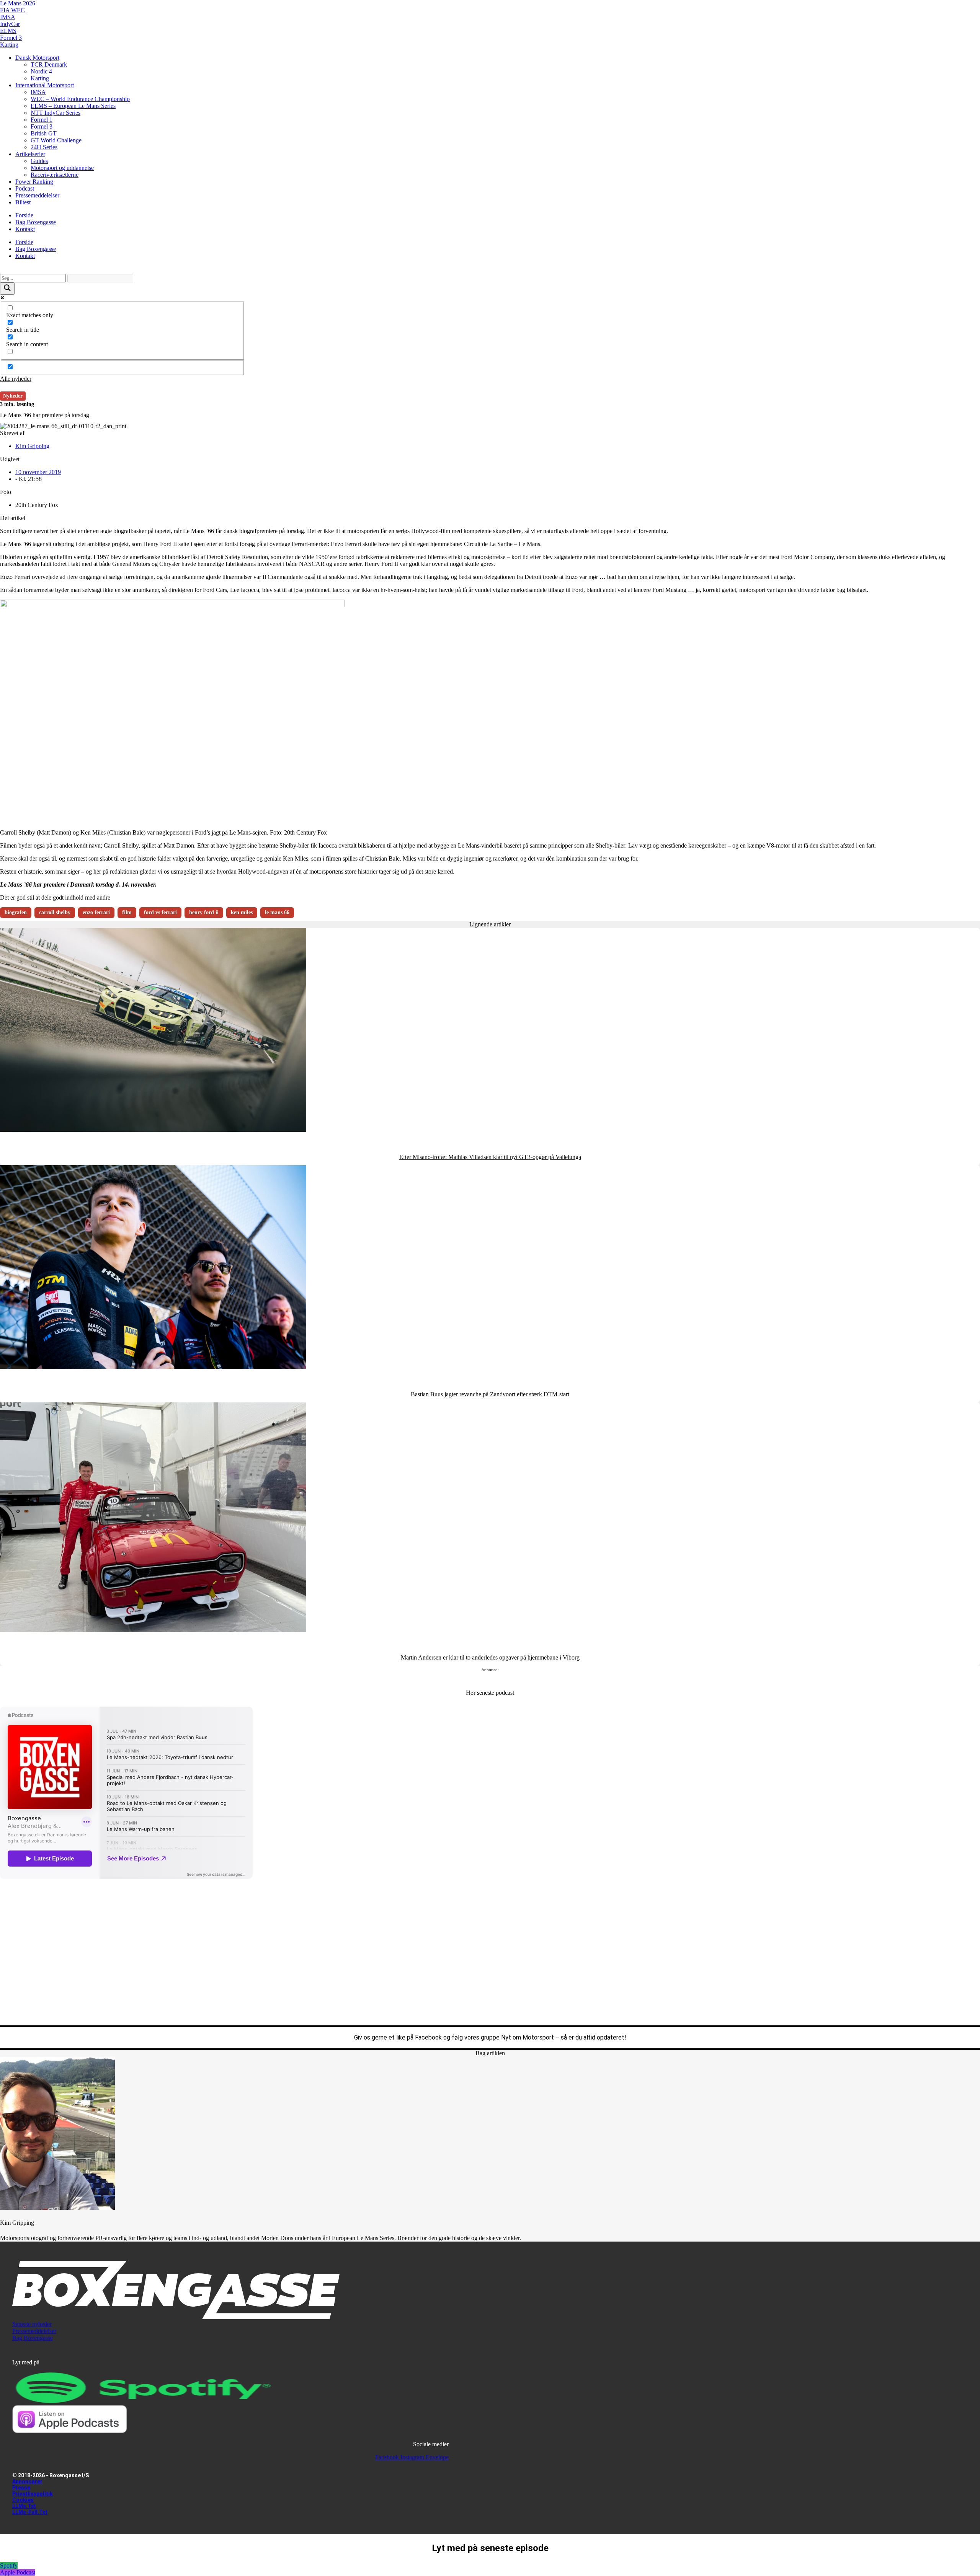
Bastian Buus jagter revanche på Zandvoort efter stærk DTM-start (490, 1394)
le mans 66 (277, 912)
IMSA (8, 17)
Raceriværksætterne (55, 175)
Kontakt (25, 229)
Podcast (25, 188)
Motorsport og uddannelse (62, 168)
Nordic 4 (41, 71)
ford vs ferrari (160, 912)
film (127, 912)
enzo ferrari (96, 912)
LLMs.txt (24, 2506)
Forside (24, 215)
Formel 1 (42, 120)
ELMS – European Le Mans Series (73, 106)
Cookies (23, 2500)
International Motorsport (45, 85)
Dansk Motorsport (37, 58)
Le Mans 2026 (18, 3)
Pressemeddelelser (37, 195)
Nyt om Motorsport (528, 2037)
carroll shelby (55, 912)
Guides (39, 161)
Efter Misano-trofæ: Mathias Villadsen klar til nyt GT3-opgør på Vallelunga (490, 1157)
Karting (9, 45)
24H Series (44, 147)
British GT (44, 133)
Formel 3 (11, 38)
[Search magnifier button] (7, 289)
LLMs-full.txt (30, 2512)
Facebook (428, 2037)
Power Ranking (34, 182)
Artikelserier (30, 154)
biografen (16, 912)
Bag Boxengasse (36, 222)
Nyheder (13, 396)
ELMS (8, 31)
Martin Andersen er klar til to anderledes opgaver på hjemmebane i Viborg (490, 1657)
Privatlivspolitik (33, 2494)
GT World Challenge (56, 140)
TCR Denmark (49, 64)
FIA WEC (12, 10)
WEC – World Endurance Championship (80, 99)
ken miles (242, 912)
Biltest (23, 202)
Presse (21, 2488)
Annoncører (27, 2481)
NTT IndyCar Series (56, 113)
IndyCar (10, 24)
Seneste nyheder (32, 2324)
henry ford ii (204, 912)
